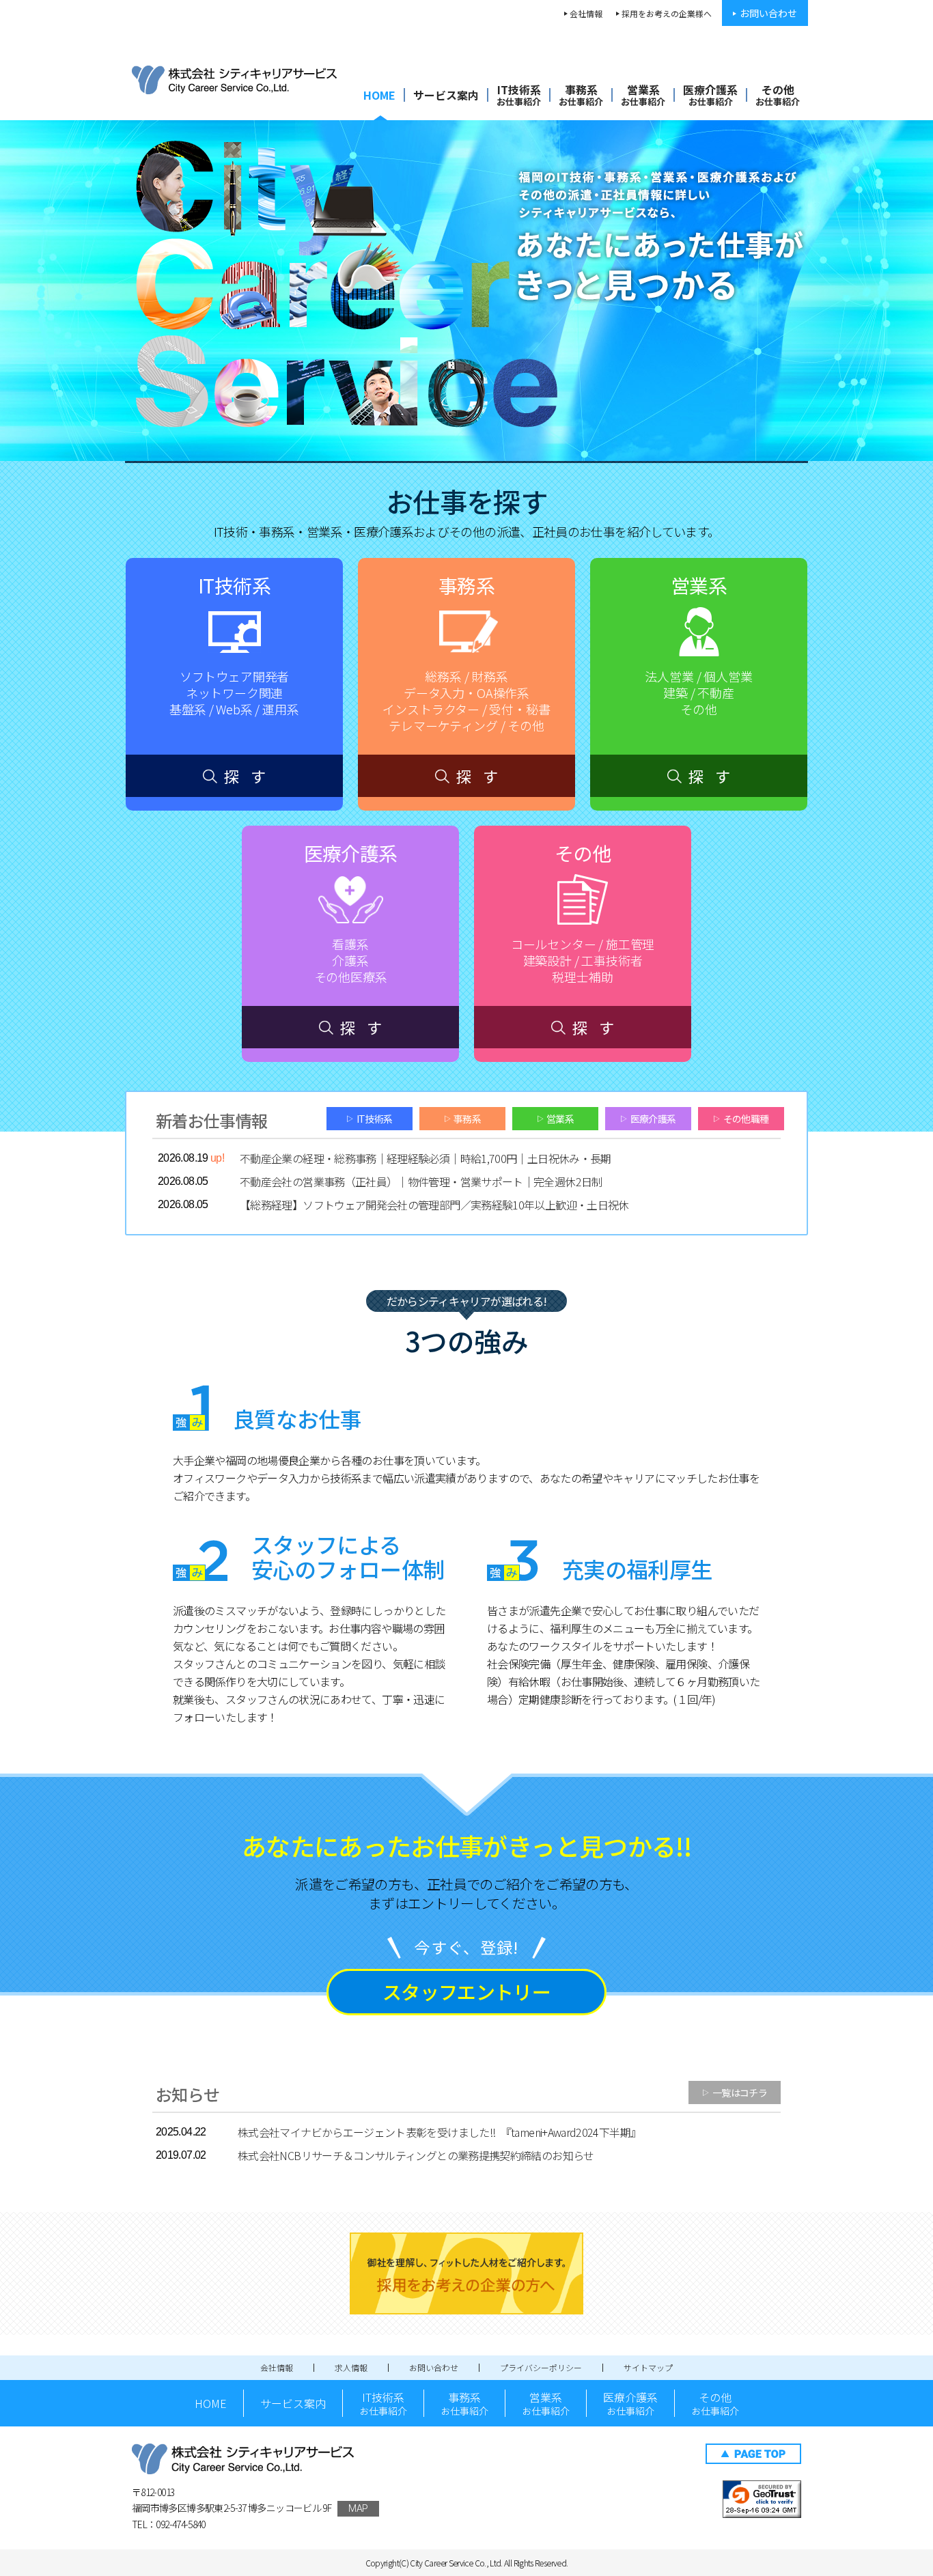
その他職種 (741, 1119)
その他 (778, 95)
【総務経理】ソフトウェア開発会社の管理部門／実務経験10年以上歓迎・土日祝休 (434, 1205)
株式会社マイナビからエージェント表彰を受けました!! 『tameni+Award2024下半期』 (439, 2132)
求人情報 (351, 2367)
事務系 (581, 95)
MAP (358, 2508)
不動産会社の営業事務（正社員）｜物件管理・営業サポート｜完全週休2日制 (421, 1181)
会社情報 (586, 13)
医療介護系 (710, 95)
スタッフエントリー (466, 1991)
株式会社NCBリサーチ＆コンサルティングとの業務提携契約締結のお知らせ (416, 2155)
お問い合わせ (768, 13)
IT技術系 (519, 95)
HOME (379, 95)
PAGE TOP (753, 2454)
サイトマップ (648, 2367)
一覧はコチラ (735, 2092)
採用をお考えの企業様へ (667, 13)
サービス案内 (446, 95)
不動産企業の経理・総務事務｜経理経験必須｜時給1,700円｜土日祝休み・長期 (426, 1158)
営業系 (643, 95)
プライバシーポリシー (541, 2367)
